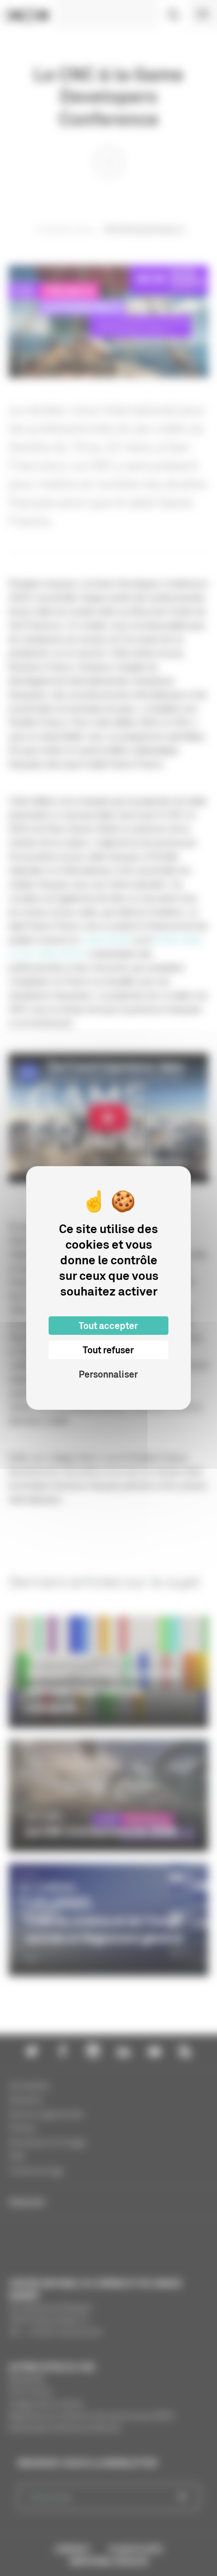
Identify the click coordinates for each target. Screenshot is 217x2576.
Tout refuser (108, 1350)
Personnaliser (108, 1374)
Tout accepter (108, 1326)
